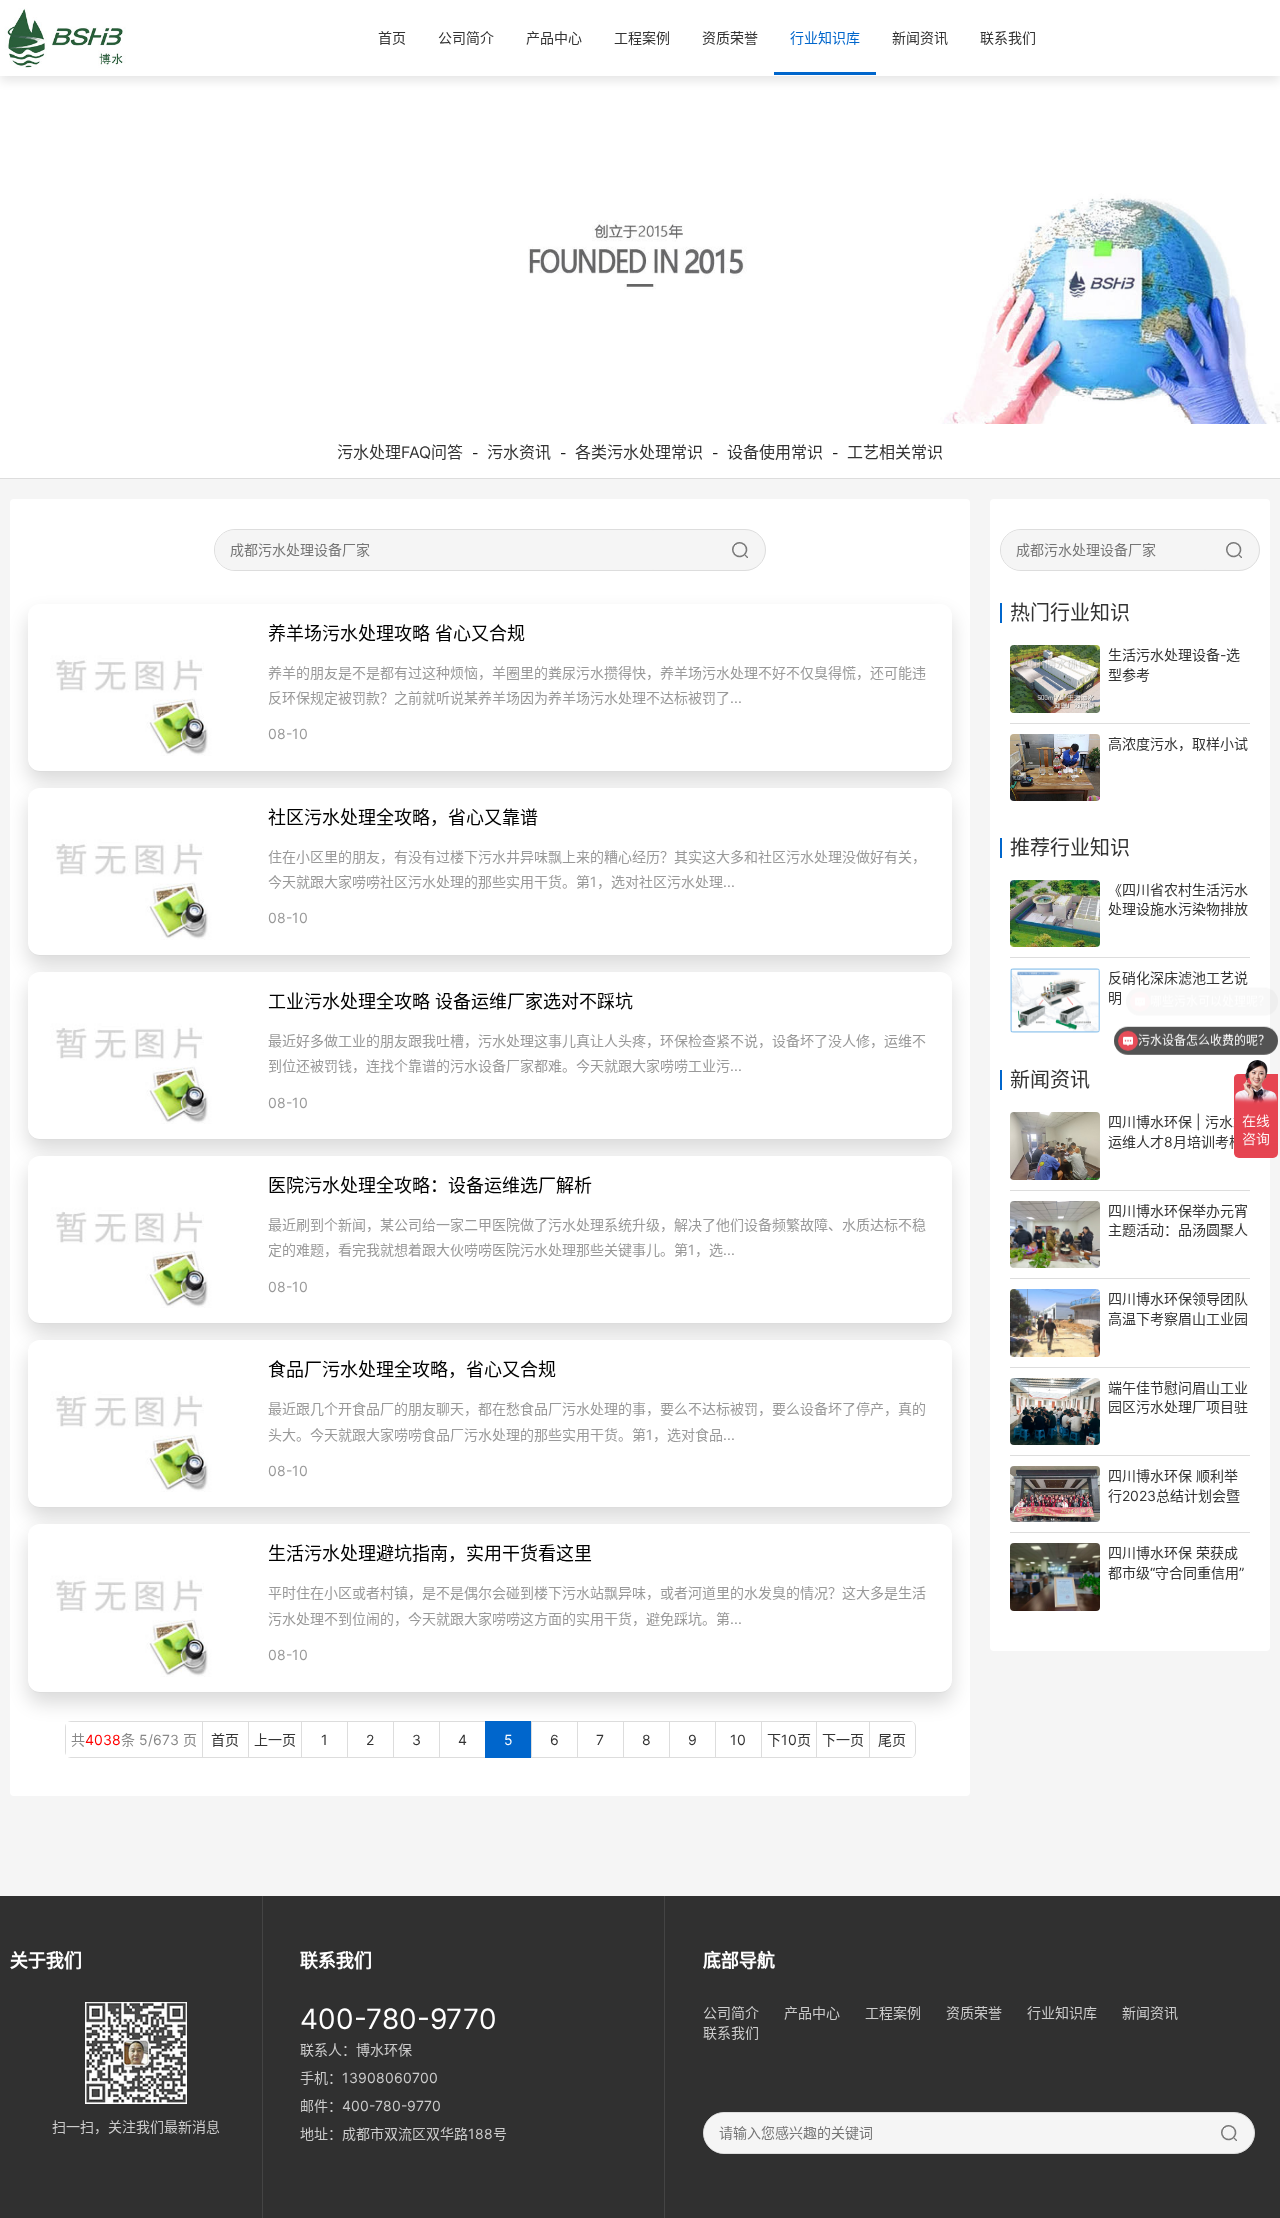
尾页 (892, 1739)
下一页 (843, 1739)
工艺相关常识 (895, 452)
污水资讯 (519, 452)
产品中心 (554, 37)
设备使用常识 (775, 452)
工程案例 (642, 37)
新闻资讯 (920, 37)
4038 (103, 1739)
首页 (392, 37)
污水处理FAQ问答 (400, 452)
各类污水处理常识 (639, 452)
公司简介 (466, 37)
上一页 (275, 1739)
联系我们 (1008, 37)
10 (738, 1739)
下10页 (789, 1739)
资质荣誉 (730, 37)
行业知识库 (825, 37)
